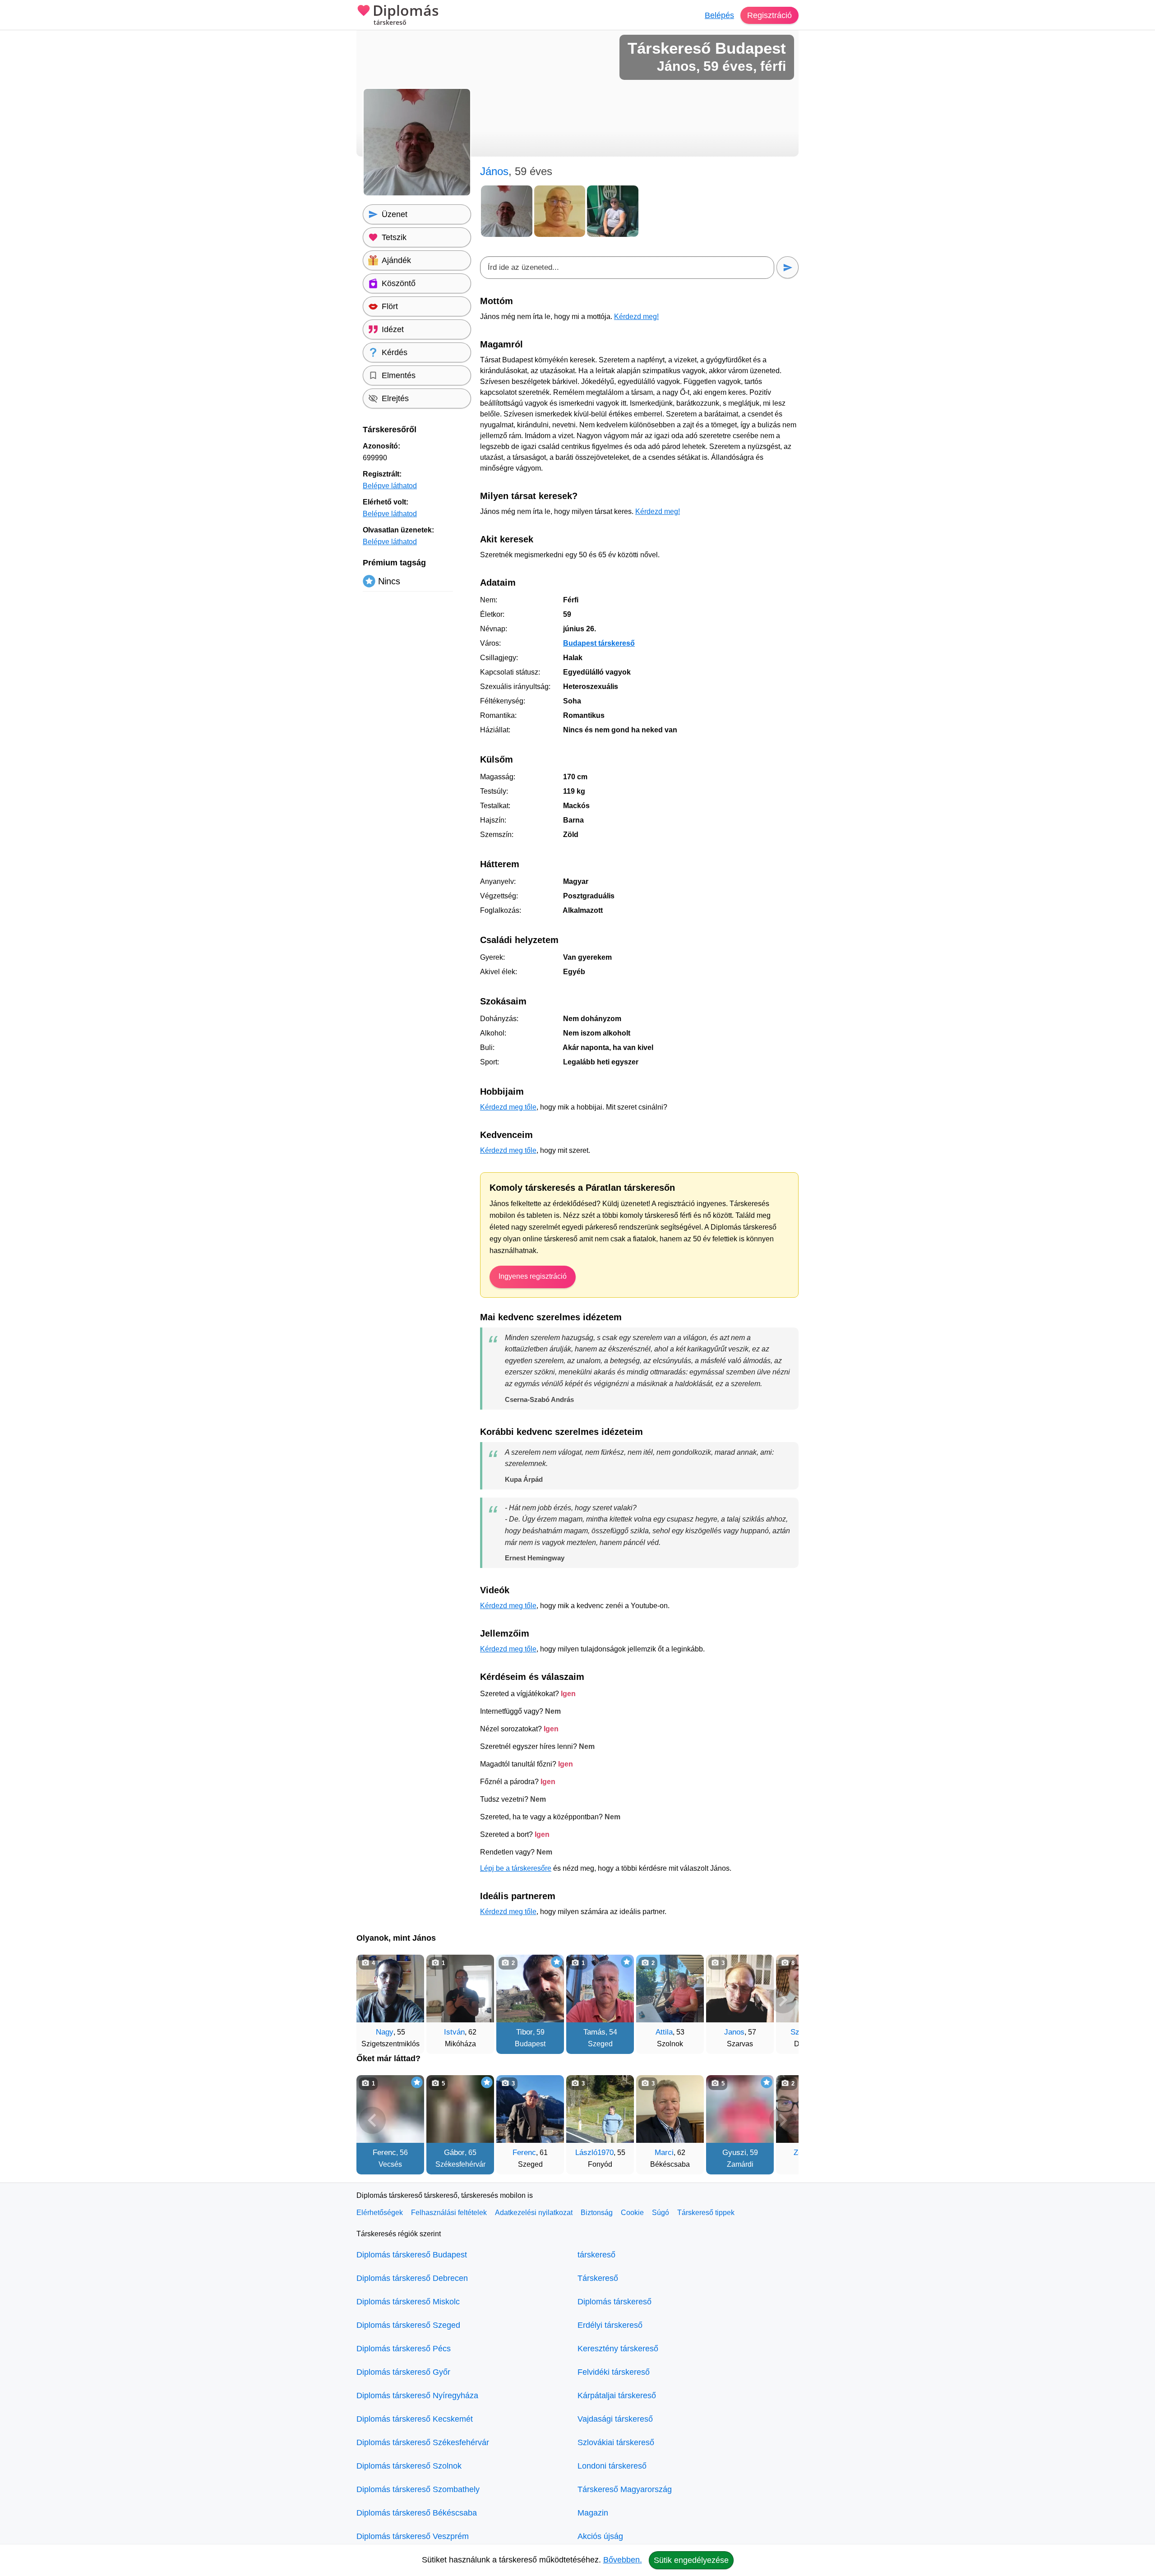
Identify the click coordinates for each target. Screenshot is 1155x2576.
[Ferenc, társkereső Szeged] (530, 2109)
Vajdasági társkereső (615, 2419)
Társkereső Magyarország (625, 2489)
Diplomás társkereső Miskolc (408, 2302)
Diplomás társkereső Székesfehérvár (423, 2442)
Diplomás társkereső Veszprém (413, 2536)
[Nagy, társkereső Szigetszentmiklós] (390, 1989)
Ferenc (384, 2153)
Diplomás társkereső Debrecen (412, 2278)
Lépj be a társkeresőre (516, 1868)
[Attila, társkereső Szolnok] (670, 1989)
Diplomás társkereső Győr (403, 2372)
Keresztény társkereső (618, 2349)
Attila (664, 2032)
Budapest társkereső (599, 643)
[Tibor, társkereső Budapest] (530, 1989)
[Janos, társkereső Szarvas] (740, 1989)
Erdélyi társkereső (610, 2325)
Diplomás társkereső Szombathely (418, 2489)
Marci (664, 2153)
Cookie (632, 2213)
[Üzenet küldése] (788, 267)
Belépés (719, 15)
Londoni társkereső (612, 2466)
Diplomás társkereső (614, 2302)
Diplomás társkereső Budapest (412, 2255)
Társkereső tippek (706, 2213)
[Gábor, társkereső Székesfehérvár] (460, 2109)
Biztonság (597, 2213)
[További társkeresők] (783, 2000)
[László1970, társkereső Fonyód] (600, 2109)
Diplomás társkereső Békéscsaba (417, 2513)
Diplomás (406, 15)
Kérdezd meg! (636, 317)
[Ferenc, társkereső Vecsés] (390, 2109)
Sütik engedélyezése (691, 2560)
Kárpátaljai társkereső (617, 2396)
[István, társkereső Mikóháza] (460, 1989)
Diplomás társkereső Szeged (408, 2325)
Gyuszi (734, 2153)
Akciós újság (600, 2536)
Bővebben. (623, 2560)
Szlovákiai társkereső (616, 2442)
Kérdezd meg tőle (508, 1107)
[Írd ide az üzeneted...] (627, 268)
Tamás (594, 2032)
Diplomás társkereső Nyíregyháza (417, 2396)
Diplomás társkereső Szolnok (409, 2466)
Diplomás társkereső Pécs (404, 2349)
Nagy (385, 2032)
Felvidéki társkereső (614, 2372)
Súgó (661, 2213)
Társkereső (598, 2278)
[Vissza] (372, 2000)
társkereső (596, 2255)
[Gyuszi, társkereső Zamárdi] (740, 2109)
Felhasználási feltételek (449, 2213)
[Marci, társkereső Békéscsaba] (670, 2109)
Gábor (454, 2153)
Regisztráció (769, 15)
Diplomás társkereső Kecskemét (415, 2419)
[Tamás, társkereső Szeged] (600, 1989)
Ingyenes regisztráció (533, 1276)
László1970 (594, 2153)
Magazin (593, 2513)
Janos (734, 2032)
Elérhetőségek (380, 2213)
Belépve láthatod (390, 486)
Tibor (524, 2032)
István (454, 2032)
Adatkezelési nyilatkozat (534, 2213)
